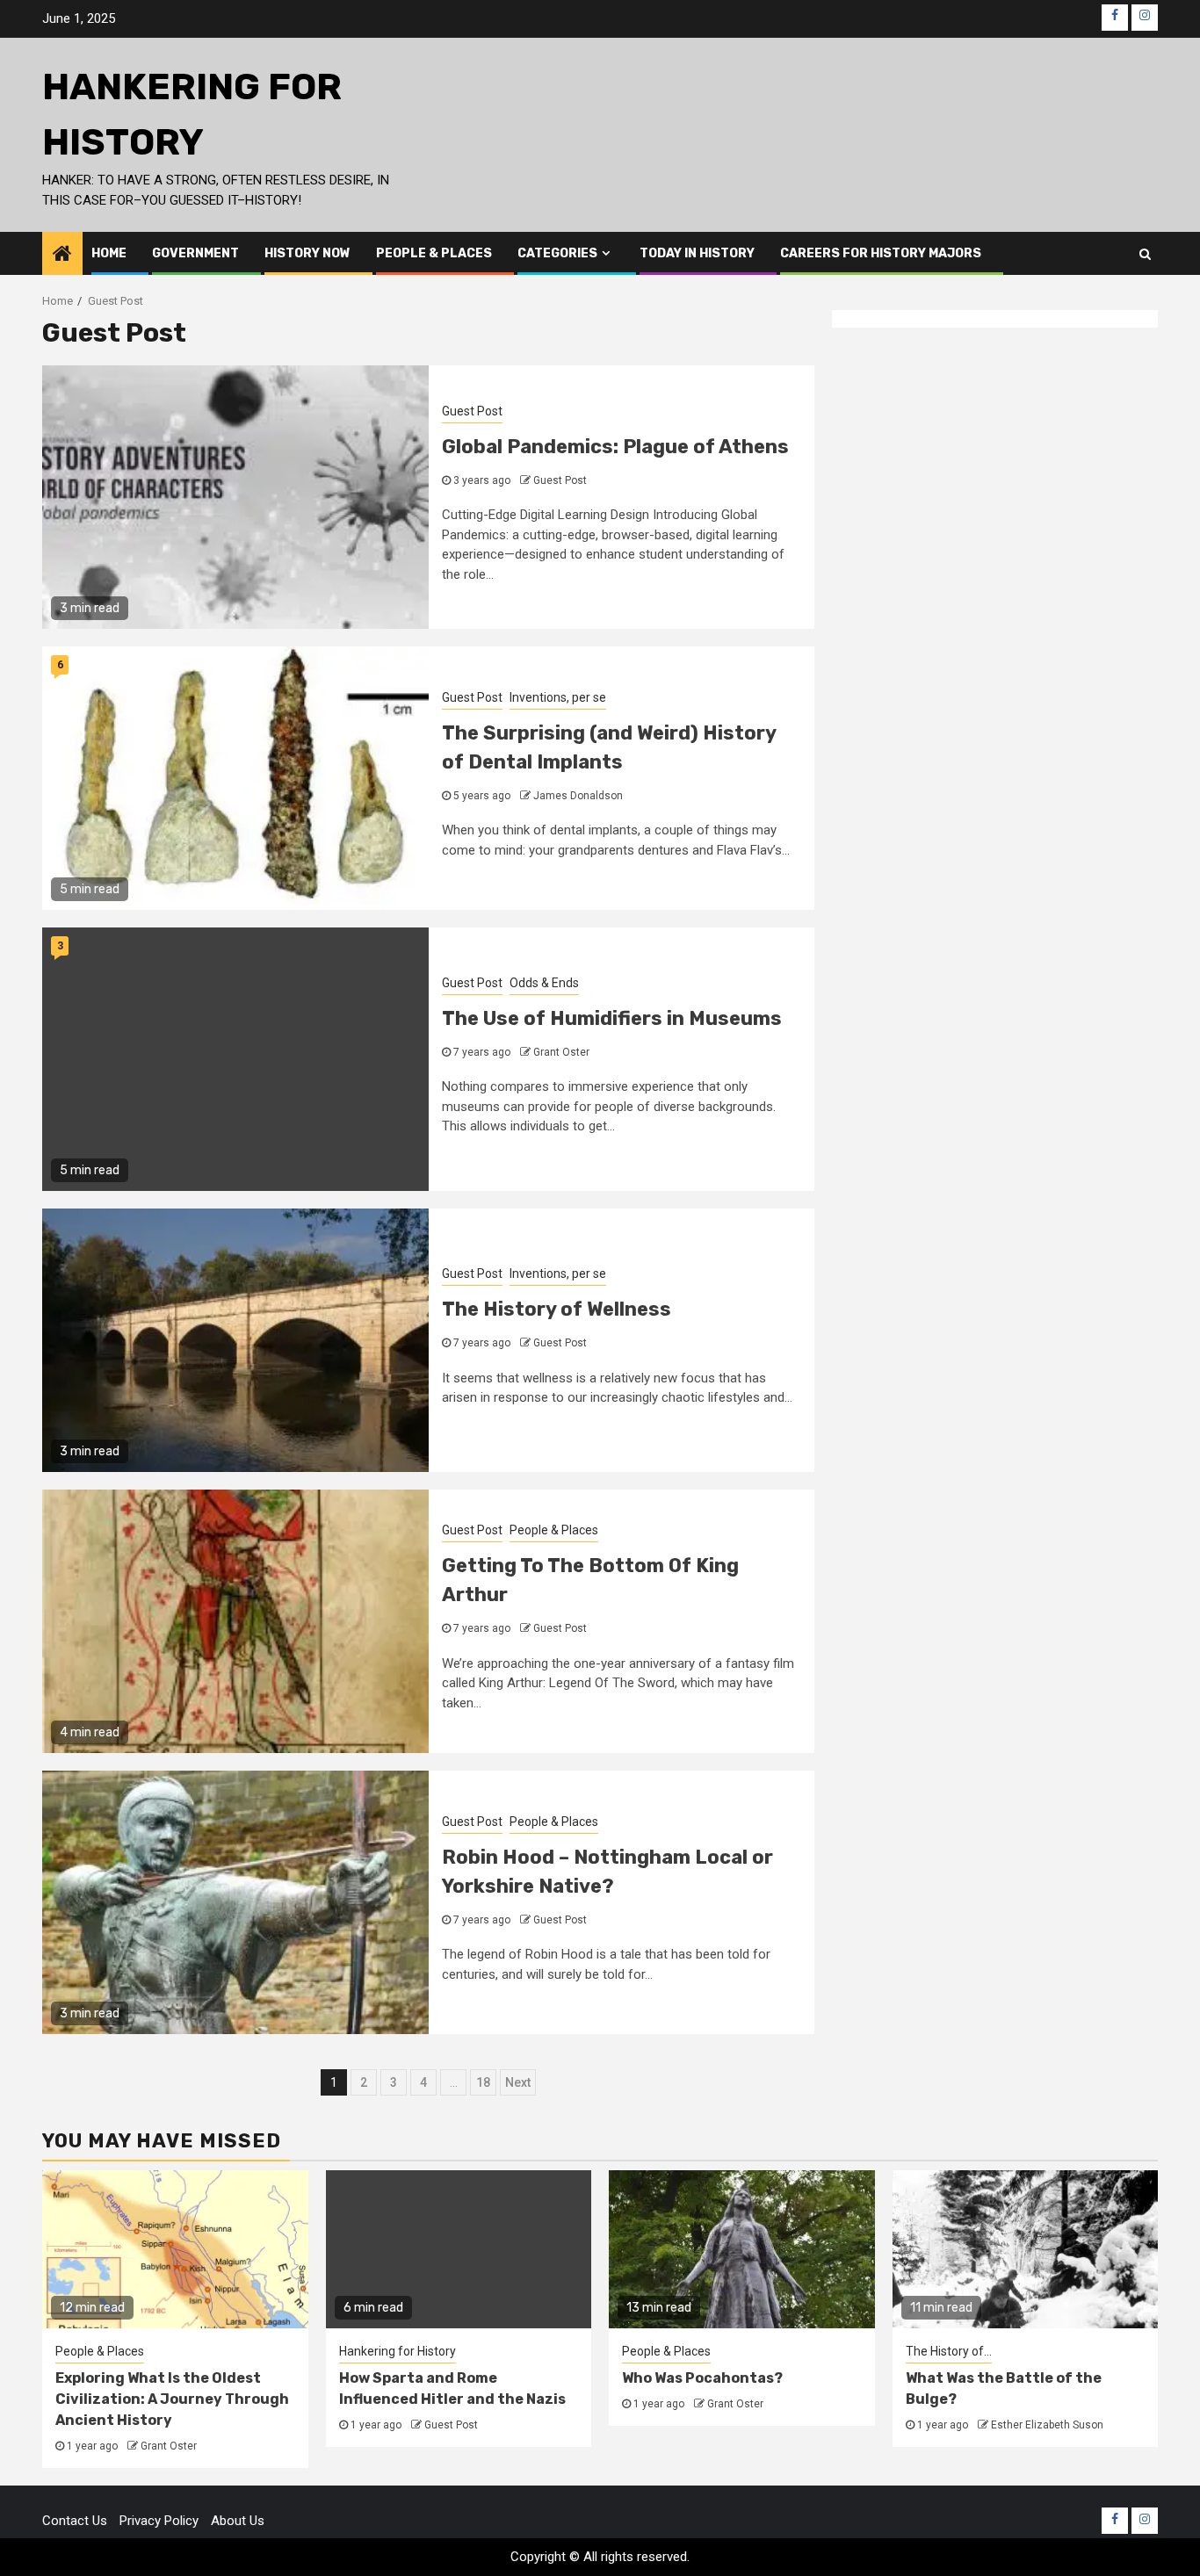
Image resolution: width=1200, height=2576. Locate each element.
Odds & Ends (544, 983)
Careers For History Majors (881, 253)
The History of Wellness (557, 1309)
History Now (307, 253)
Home (109, 253)
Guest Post (472, 411)
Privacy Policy (159, 2521)
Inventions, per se (558, 697)
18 (483, 2082)
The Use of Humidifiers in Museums (612, 1018)
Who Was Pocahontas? (702, 2378)
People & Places (434, 253)
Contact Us (75, 2521)
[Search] (1145, 254)
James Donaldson (578, 796)
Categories (557, 253)
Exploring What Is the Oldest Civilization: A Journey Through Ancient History (172, 2399)
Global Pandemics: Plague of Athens (615, 447)
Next (518, 2082)
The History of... (949, 2351)
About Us (238, 2521)
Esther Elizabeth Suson (1047, 2425)
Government (195, 253)
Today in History (697, 253)
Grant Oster (561, 1052)
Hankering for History (398, 2351)
